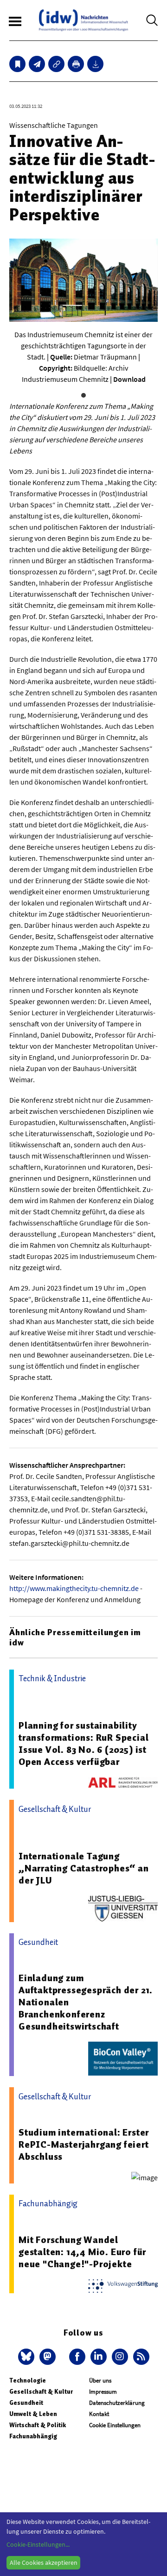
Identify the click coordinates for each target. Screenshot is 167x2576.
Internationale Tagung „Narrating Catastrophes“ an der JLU (84, 1868)
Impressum (103, 2392)
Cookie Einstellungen (115, 2425)
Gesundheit (26, 2403)
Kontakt (99, 2414)
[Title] (56, 64)
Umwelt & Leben (33, 2414)
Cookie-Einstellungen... (38, 2544)
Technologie (28, 2380)
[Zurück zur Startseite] (83, 20)
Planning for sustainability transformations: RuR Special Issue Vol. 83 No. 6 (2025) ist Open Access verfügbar (83, 1744)
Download (129, 379)
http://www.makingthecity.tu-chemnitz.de (74, 1588)
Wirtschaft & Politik (38, 2425)
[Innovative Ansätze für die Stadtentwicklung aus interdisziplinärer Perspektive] (37, 64)
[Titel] (17, 64)
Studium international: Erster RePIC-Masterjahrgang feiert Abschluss (84, 2144)
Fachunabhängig (33, 2436)
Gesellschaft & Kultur (41, 2392)
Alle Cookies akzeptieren (44, 2563)
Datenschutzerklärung (117, 2403)
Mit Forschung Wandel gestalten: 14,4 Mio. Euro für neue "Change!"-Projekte (82, 2252)
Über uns (100, 2380)
